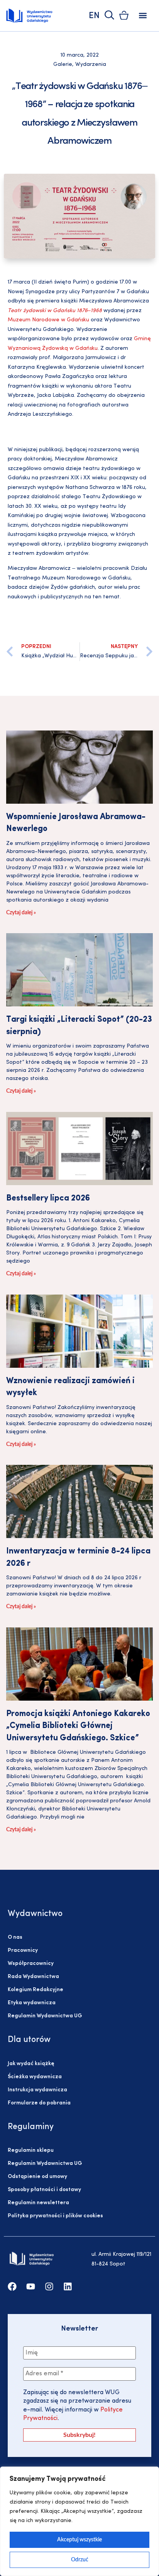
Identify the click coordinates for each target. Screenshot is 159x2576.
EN (94, 16)
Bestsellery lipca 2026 (48, 1198)
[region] (79, 2521)
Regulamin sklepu (31, 2150)
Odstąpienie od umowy (37, 2177)
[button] (143, 16)
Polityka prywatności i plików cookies (55, 2216)
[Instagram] (49, 2286)
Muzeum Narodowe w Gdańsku (48, 320)
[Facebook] (12, 2286)
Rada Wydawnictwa (33, 1977)
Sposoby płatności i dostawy (44, 2190)
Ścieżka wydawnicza (35, 2077)
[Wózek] (124, 15)
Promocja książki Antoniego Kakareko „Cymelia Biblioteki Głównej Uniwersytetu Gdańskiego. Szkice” (78, 1726)
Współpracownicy (31, 1964)
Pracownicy (23, 1950)
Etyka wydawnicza (32, 2003)
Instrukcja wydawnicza (37, 2090)
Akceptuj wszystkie (79, 2540)
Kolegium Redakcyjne (36, 1990)
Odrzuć (80, 2560)
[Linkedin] (68, 2286)
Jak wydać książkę (31, 2064)
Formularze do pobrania (39, 2103)
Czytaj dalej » (21, 913)
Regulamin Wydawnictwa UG (45, 2016)
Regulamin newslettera (38, 2203)
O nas (15, 1937)
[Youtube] (31, 2286)
